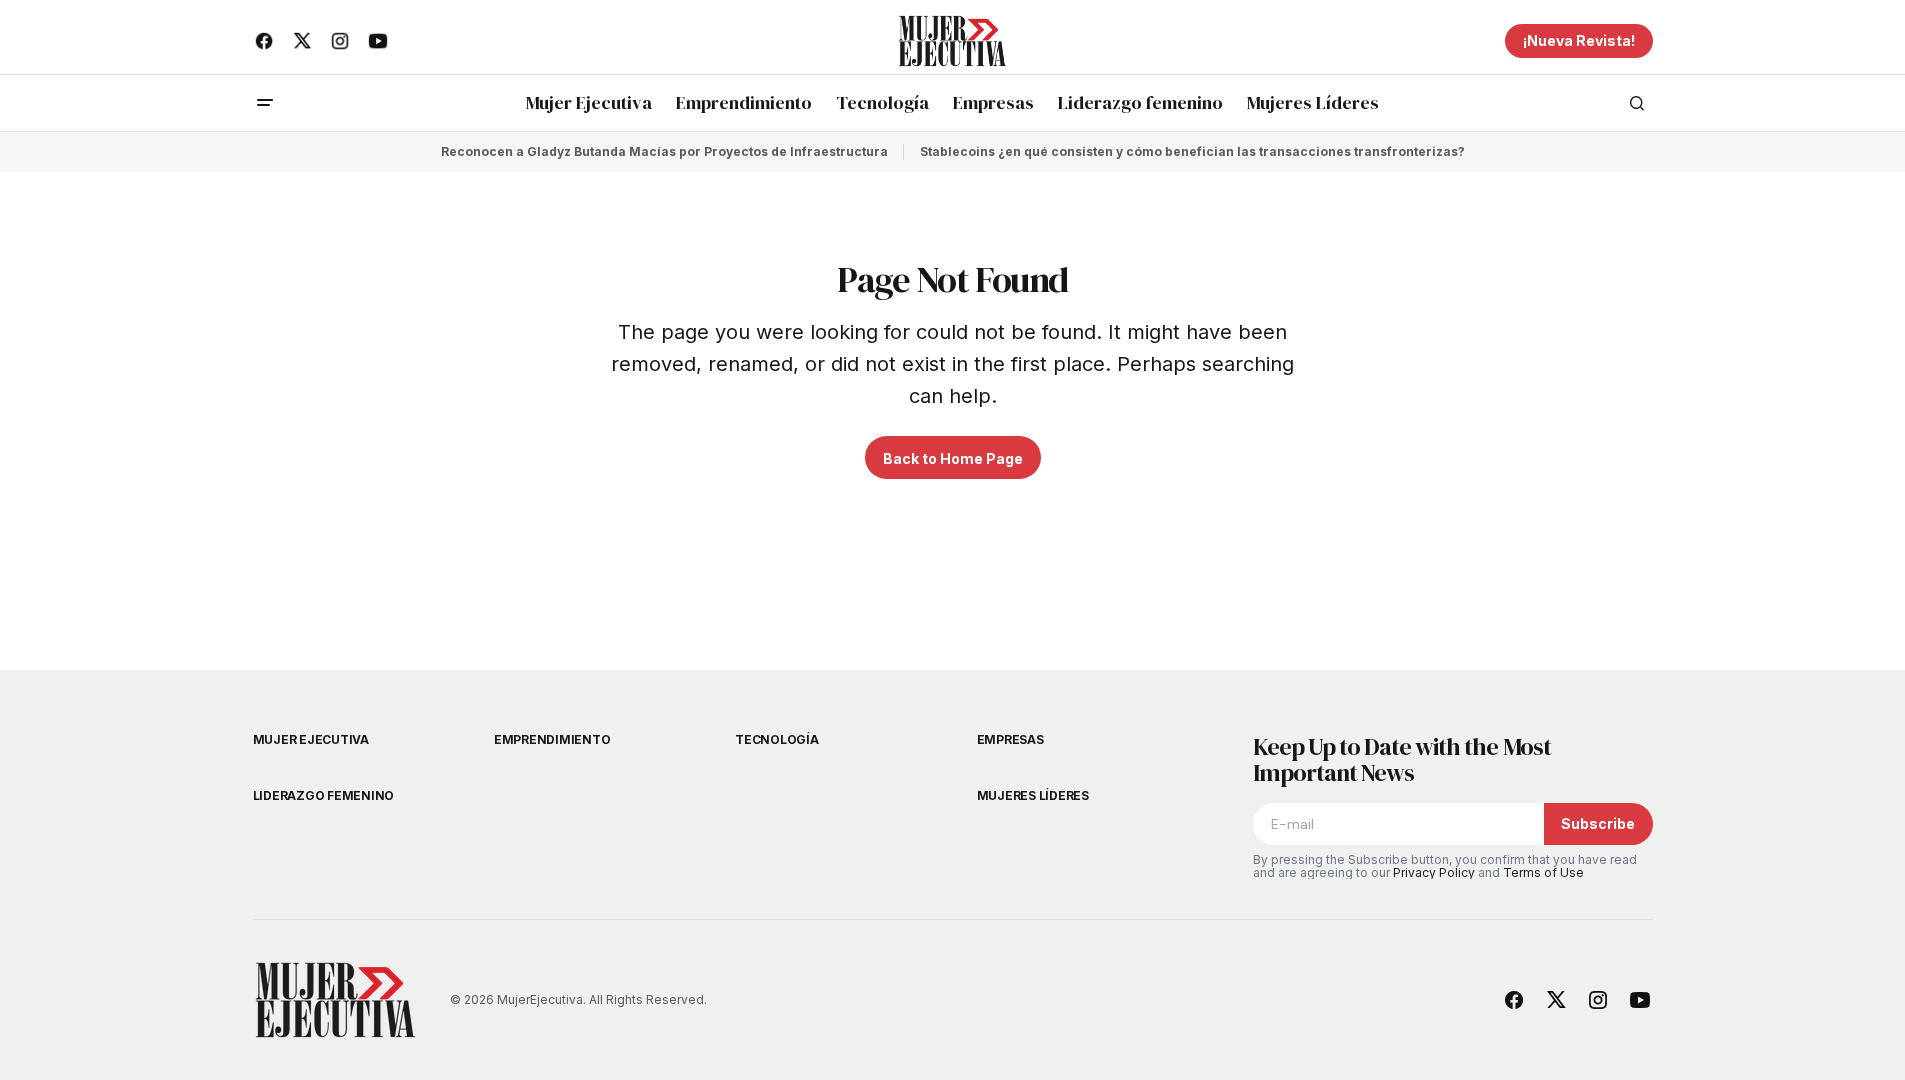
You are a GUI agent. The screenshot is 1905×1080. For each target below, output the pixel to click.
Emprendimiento (552, 739)
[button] (265, 103)
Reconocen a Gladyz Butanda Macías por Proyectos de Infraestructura (664, 151)
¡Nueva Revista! (1579, 40)
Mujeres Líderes (1033, 795)
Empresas (1010, 739)
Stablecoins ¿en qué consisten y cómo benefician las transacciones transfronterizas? (1192, 151)
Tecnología (777, 739)
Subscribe (1598, 823)
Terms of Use (1543, 872)
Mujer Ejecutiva (311, 739)
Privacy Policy (1434, 872)
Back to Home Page (953, 458)
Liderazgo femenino (324, 795)
